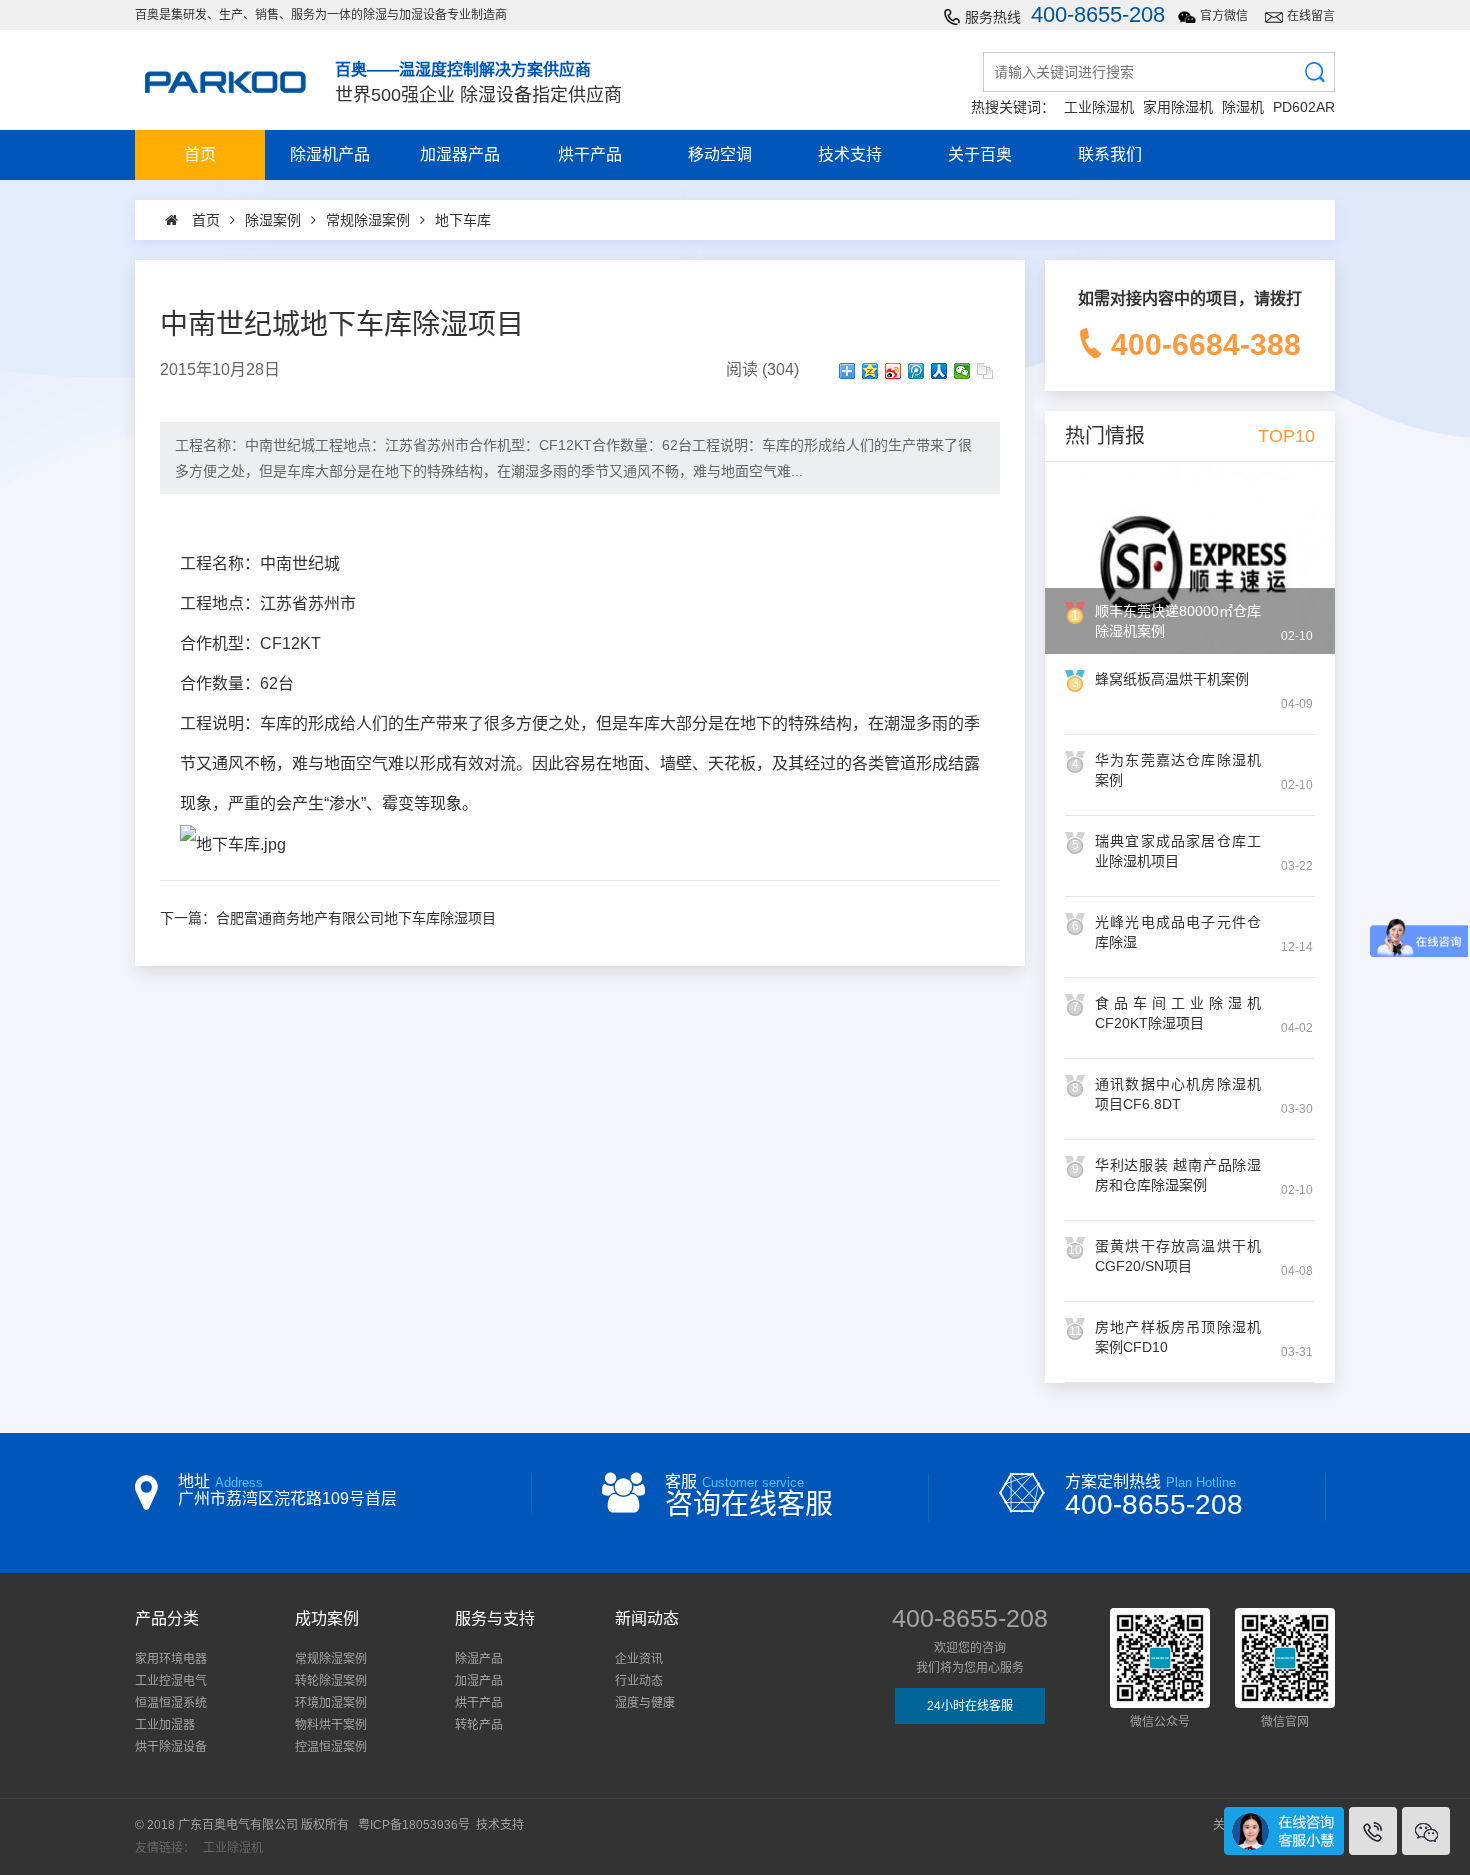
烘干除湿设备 (171, 1747)
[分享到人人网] (939, 371)
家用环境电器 (171, 1659)
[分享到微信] (962, 371)
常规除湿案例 (331, 1659)
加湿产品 (479, 1681)
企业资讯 (639, 1659)
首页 (200, 154)
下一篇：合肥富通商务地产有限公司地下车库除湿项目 (328, 918)
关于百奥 (980, 154)
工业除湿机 (1099, 107)
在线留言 (1311, 16)
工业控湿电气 (171, 1681)
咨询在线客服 (749, 1504)
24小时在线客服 (970, 1706)
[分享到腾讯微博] (916, 371)
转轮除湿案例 (331, 1681)
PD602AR (1304, 107)
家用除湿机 (1178, 107)
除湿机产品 (330, 154)
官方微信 (1224, 16)
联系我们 (1110, 154)
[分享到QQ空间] (870, 371)
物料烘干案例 (331, 1725)
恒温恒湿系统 (171, 1703)
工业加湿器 (165, 1725)
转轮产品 (479, 1725)
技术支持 (850, 154)
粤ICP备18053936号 (414, 1825)
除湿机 (1243, 107)
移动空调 (720, 154)
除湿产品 (479, 1659)
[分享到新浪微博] (893, 371)
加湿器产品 (460, 154)
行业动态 (639, 1681)
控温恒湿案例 (331, 1747)
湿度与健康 (645, 1703)
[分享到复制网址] (985, 371)
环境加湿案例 (331, 1703)
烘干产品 (590, 154)
